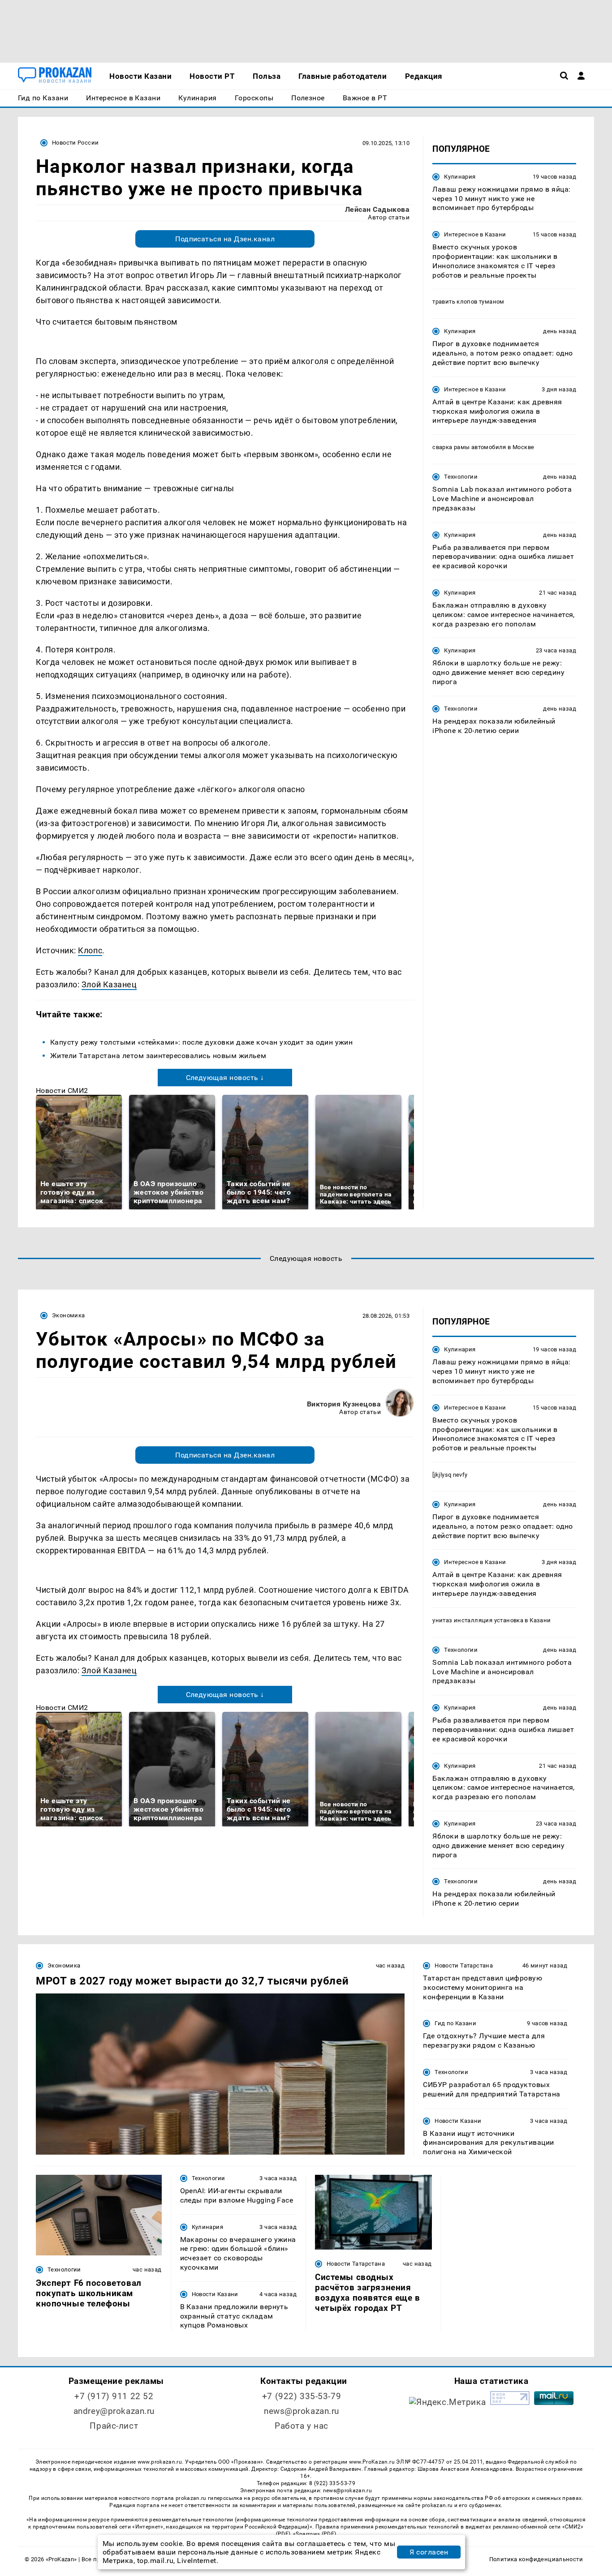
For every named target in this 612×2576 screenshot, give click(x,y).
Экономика (68, 1315)
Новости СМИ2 (62, 1091)
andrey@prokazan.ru (114, 2411)
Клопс (90, 950)
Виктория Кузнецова (344, 1404)
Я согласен (429, 2552)
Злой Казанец (109, 984)
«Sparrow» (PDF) (315, 2534)
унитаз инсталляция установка (478, 1620)
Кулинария (460, 177)
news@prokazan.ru (302, 2411)
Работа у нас (302, 2426)
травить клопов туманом (468, 302)
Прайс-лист (114, 2426)
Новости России (75, 143)
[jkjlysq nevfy (450, 1475)
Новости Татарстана (464, 1965)
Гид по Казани (455, 2023)
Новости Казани (458, 2121)
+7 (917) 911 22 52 (114, 2396)
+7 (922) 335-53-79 (302, 2396)
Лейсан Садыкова (377, 209)
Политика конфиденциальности (536, 2559)
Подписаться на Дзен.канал (225, 239)
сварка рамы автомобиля (469, 447)
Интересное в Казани (475, 234)
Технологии (461, 477)
